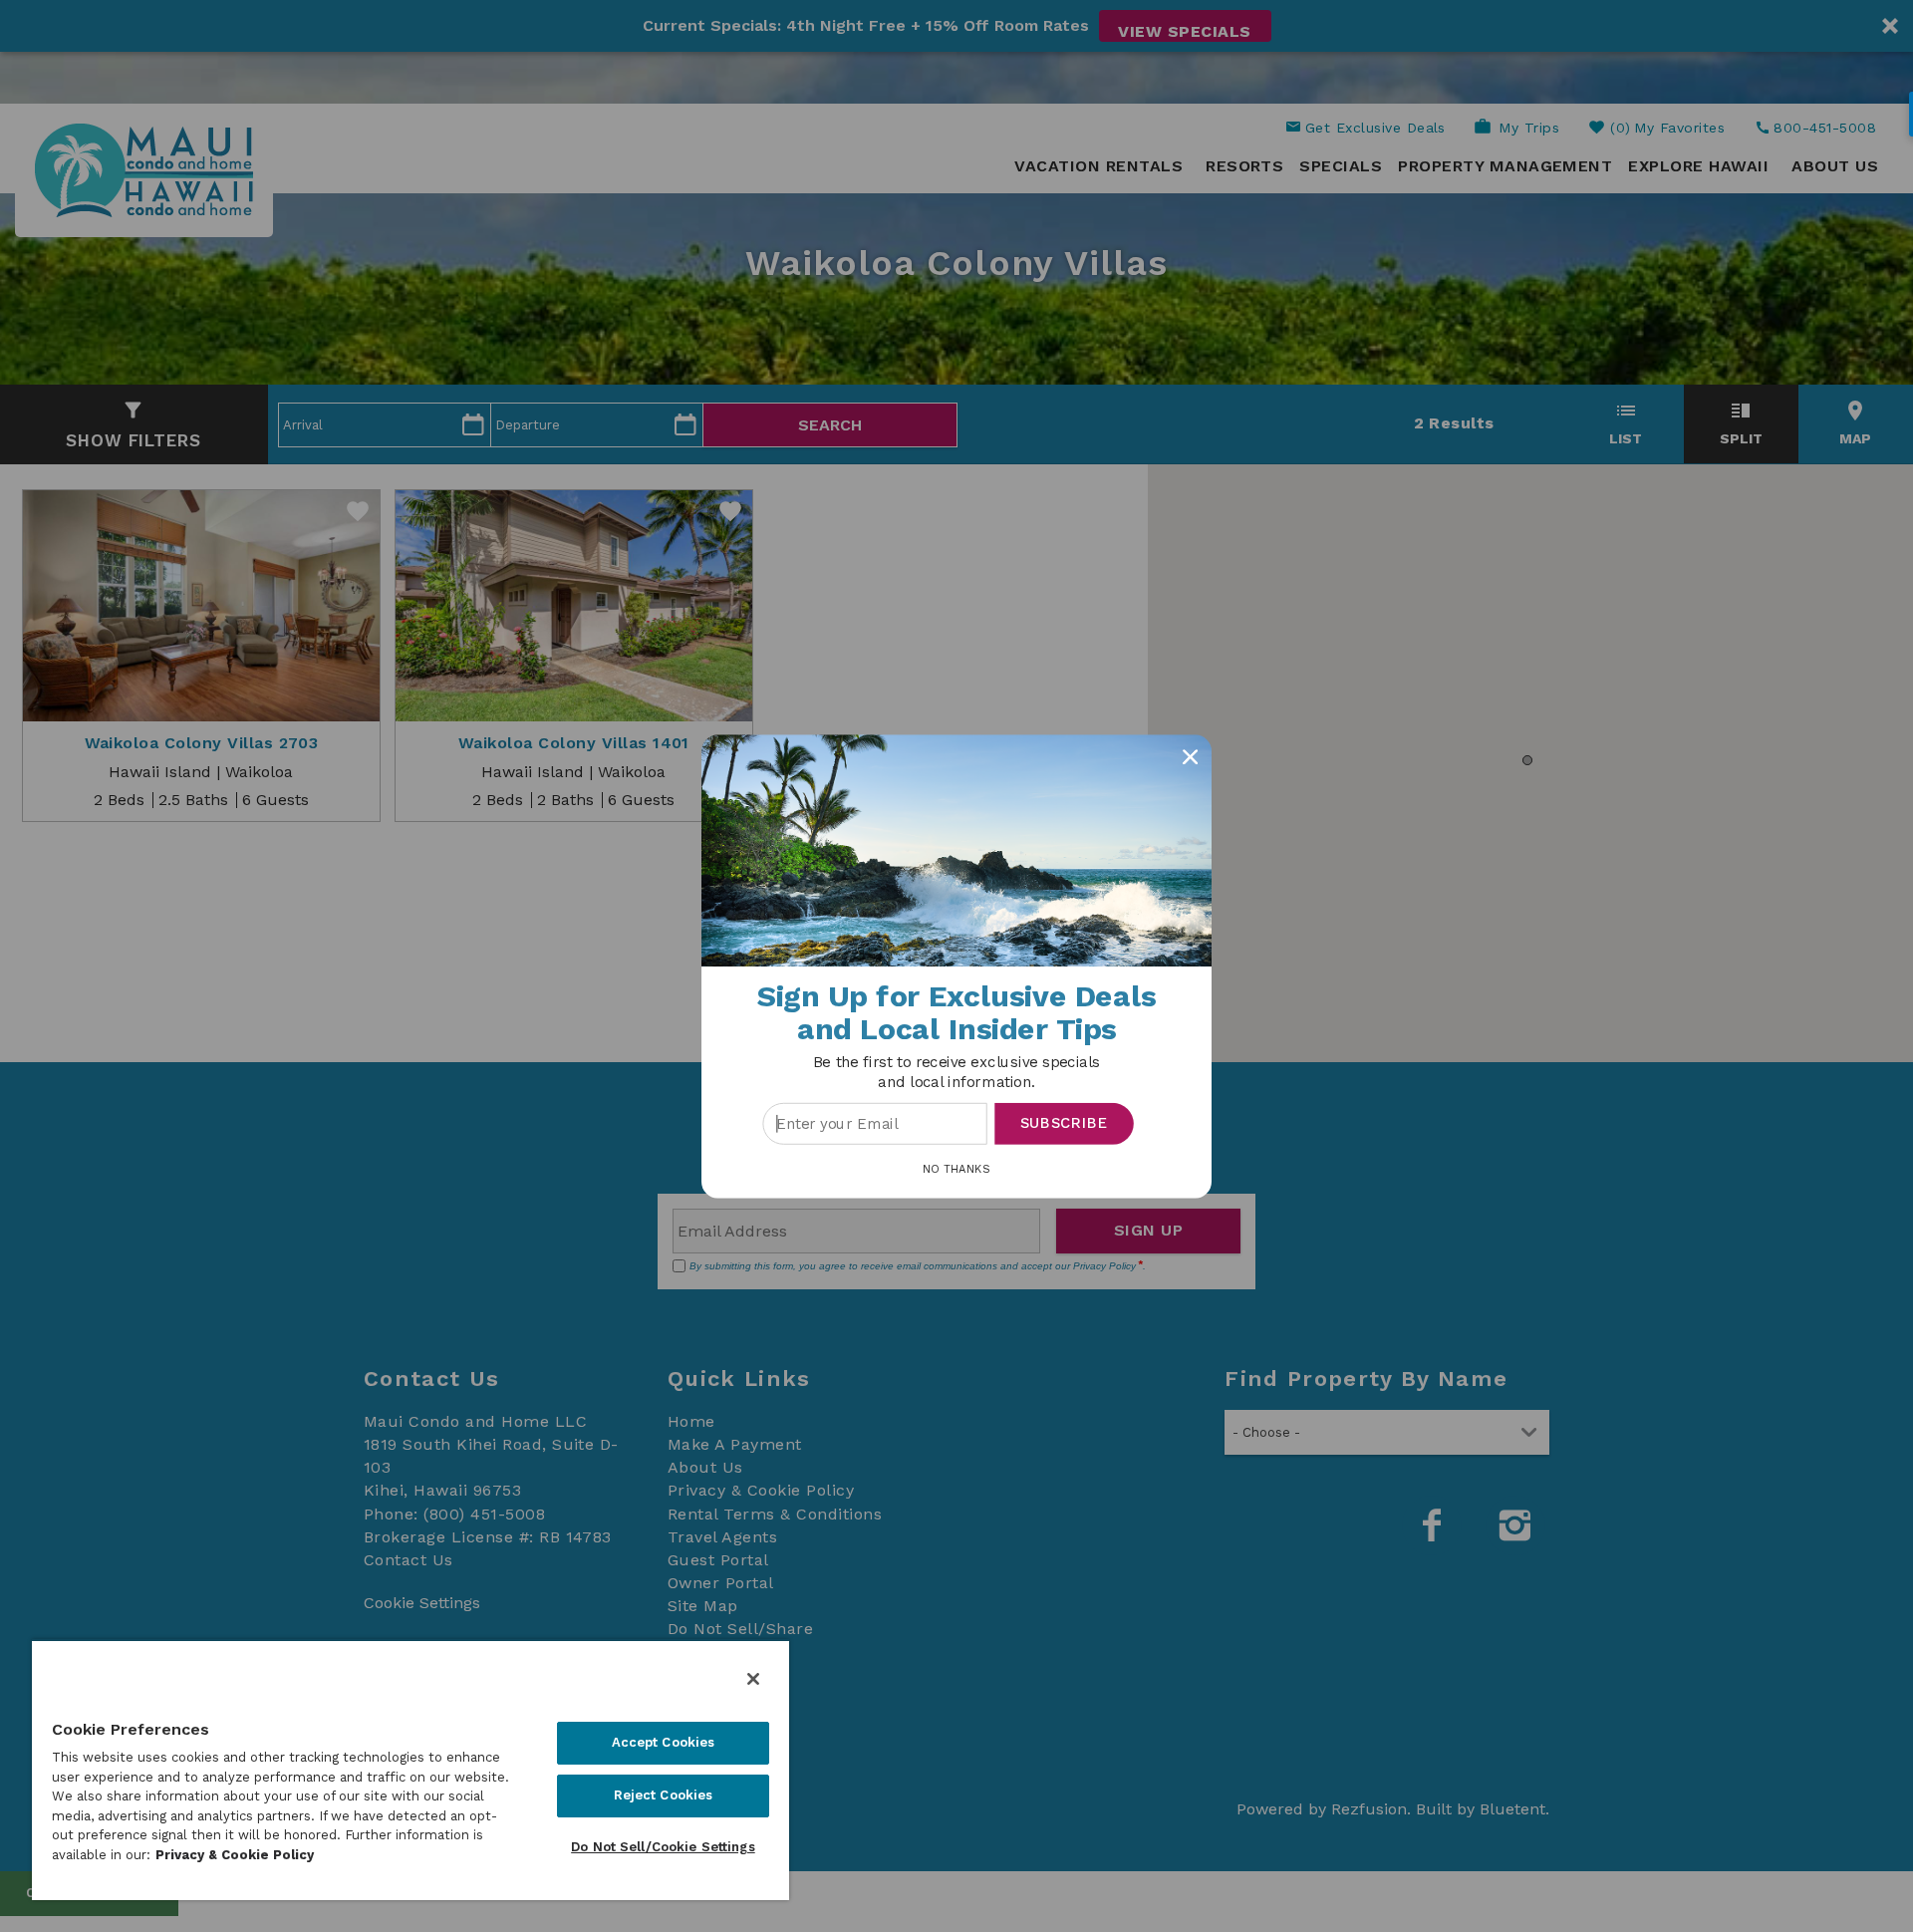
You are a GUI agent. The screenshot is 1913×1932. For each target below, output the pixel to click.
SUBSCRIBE (1065, 1123)
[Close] (753, 1679)
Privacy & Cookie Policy (235, 1855)
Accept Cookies (664, 1742)
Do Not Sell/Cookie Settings (663, 1847)
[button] (956, 1072)
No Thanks (956, 1168)
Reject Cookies (664, 1795)
